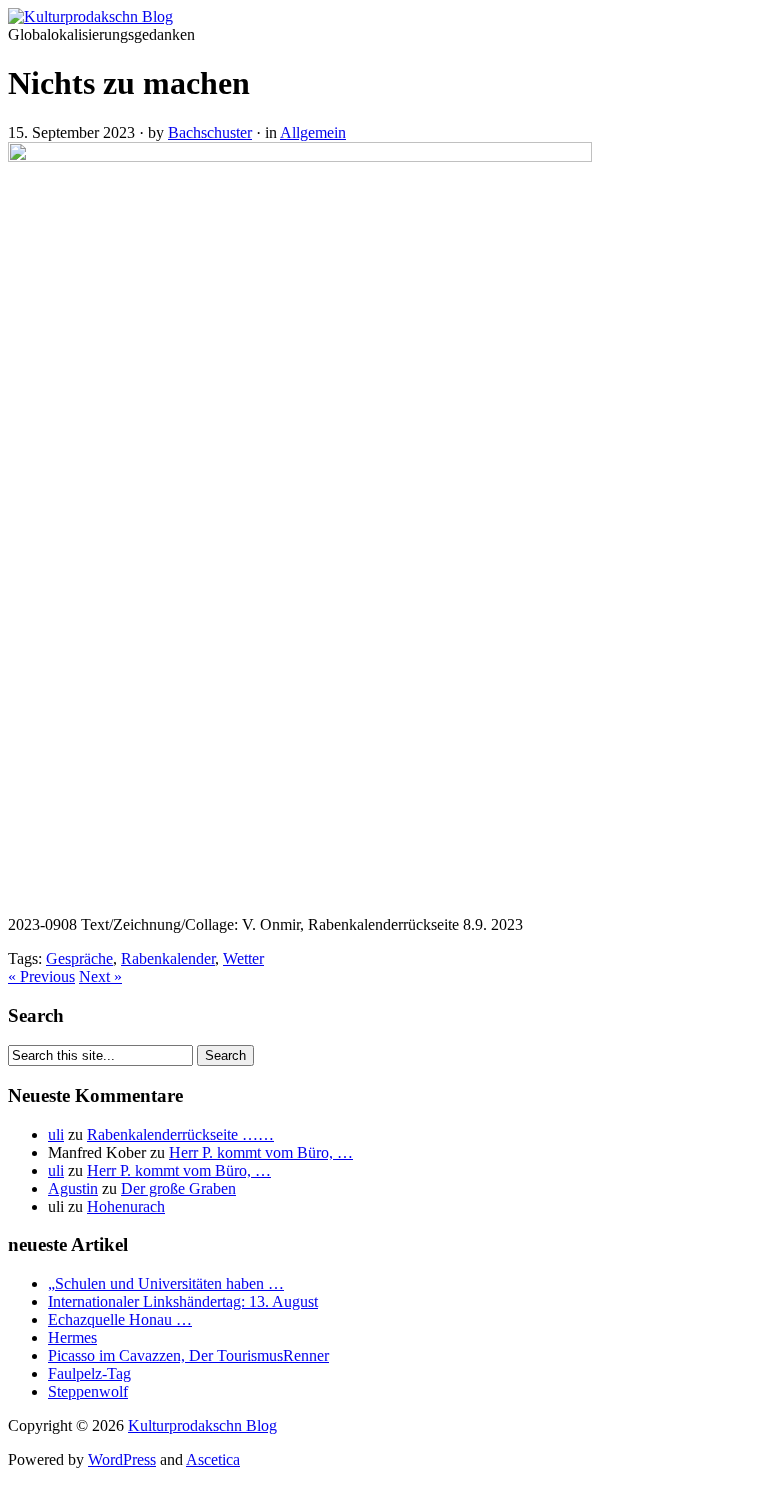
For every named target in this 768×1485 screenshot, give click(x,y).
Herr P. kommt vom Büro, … (261, 1152)
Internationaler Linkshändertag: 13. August (183, 1301)
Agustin (73, 1188)
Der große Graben (178, 1188)
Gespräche (79, 958)
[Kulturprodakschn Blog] (90, 16)
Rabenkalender (168, 958)
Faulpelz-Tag (89, 1373)
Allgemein (313, 132)
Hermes (72, 1337)
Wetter (243, 958)
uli (56, 1134)
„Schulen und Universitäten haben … (166, 1283)
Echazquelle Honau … (120, 1319)
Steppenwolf (88, 1391)
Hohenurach (126, 1206)
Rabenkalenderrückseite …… (180, 1134)
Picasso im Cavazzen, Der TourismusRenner (188, 1355)
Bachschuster (210, 132)
